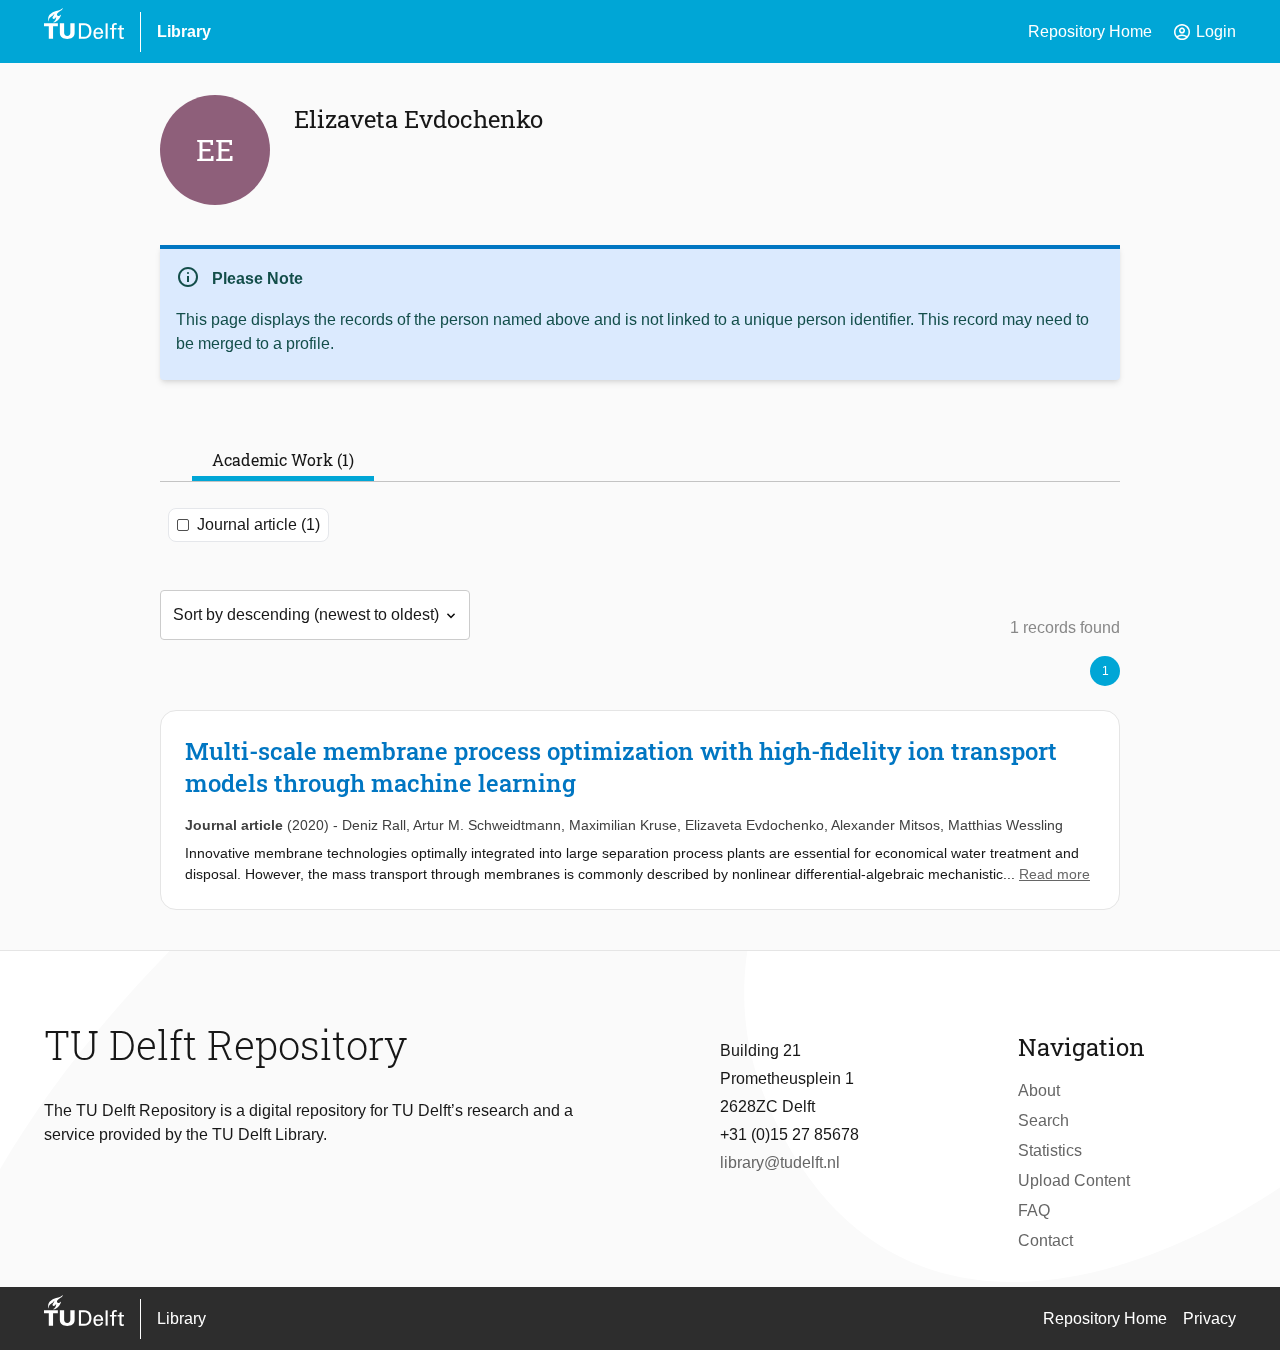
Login (1204, 32)
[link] (640, 810)
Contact (1045, 1240)
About (1039, 1090)
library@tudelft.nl (780, 1162)
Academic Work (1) (283, 459)
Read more (1054, 874)
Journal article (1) (258, 524)
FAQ (1034, 1210)
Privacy (1209, 1318)
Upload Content (1074, 1180)
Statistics (1050, 1150)
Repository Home (1090, 31)
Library (184, 31)
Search (1043, 1120)
